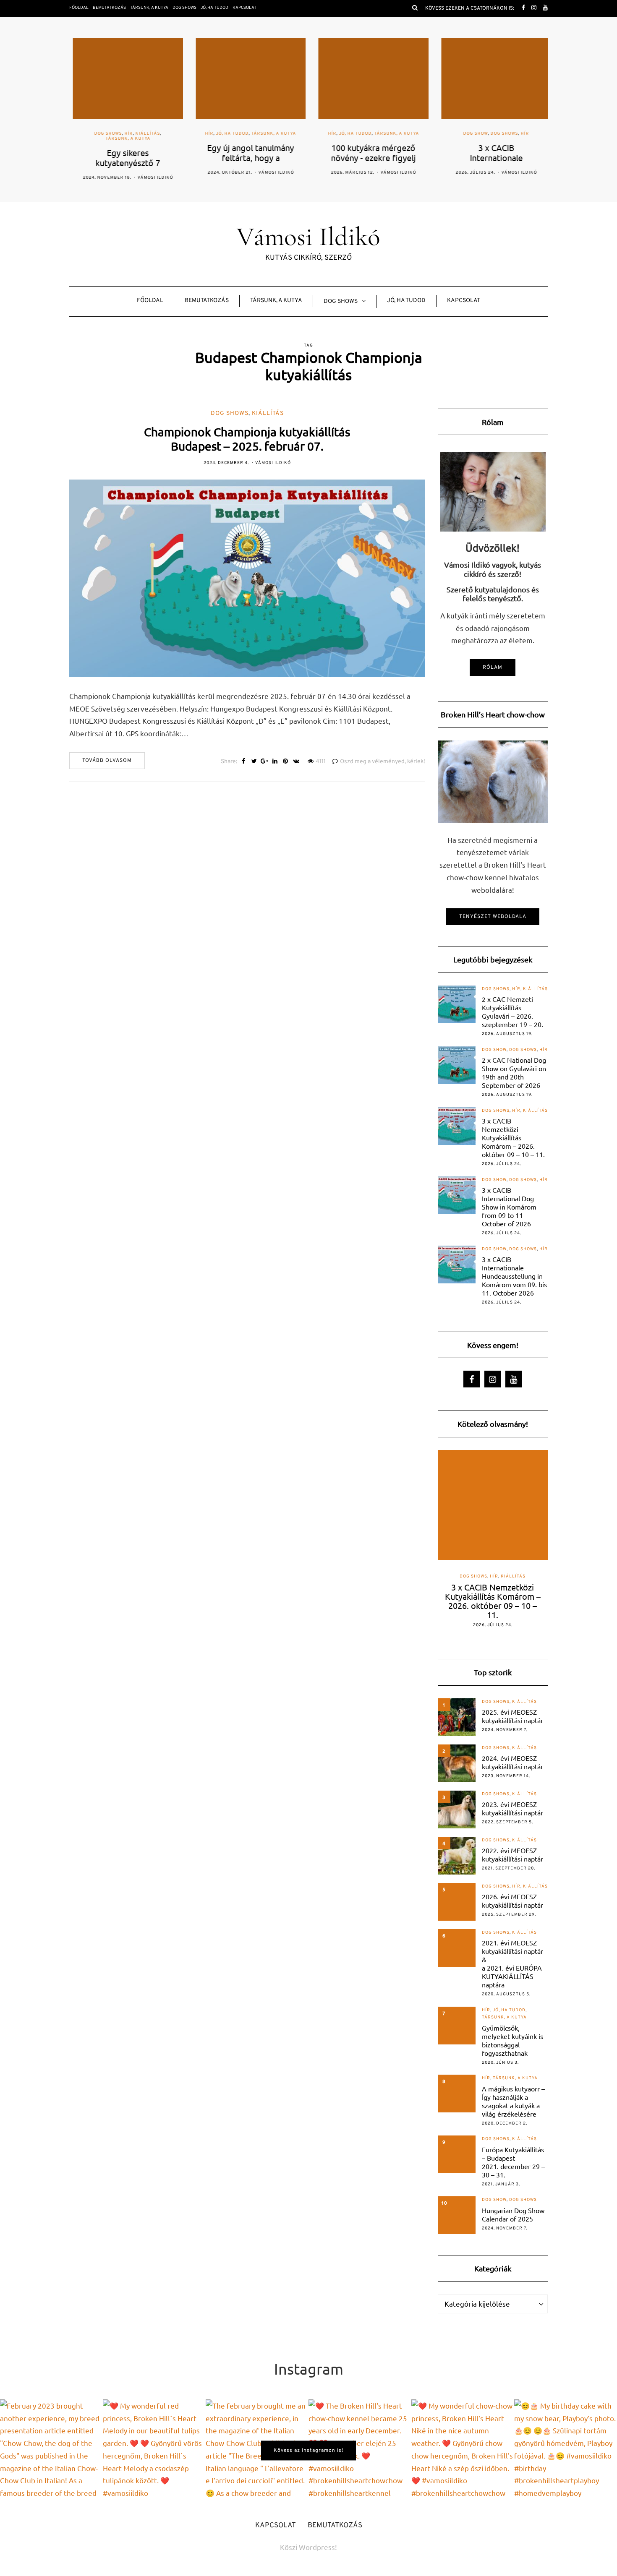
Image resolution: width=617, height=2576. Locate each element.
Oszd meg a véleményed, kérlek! (383, 762)
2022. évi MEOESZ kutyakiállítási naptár (512, 1854)
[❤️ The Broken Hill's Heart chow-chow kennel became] (360, 2451)
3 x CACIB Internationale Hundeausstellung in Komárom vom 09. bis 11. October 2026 (514, 1276)
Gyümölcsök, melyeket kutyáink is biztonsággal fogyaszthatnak (512, 2040)
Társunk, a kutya (149, 8)
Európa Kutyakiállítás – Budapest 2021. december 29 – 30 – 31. (513, 2162)
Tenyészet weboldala (493, 917)
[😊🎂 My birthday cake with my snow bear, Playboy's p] (566, 2451)
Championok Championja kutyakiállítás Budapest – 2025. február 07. (247, 439)
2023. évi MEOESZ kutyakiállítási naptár (512, 1808)
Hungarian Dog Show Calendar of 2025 (513, 2214)
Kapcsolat (244, 8)
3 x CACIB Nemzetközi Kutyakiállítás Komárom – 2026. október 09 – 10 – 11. (513, 1137)
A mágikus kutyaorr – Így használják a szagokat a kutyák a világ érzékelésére (513, 2101)
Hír (125, 134)
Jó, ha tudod (214, 8)
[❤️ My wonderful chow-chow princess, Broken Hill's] (463, 2451)
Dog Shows (184, 8)
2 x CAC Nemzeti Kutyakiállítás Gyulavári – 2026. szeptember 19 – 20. (512, 1012)
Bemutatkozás (109, 8)
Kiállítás (144, 134)
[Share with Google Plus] (265, 762)
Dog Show (472, 134)
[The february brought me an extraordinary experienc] (257, 2451)
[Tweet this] (254, 762)
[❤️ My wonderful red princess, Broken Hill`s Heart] (154, 2451)
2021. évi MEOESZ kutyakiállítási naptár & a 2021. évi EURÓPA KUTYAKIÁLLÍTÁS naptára (512, 1963)
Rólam (493, 667)
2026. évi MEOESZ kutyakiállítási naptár (512, 1901)
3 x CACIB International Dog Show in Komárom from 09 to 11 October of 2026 (509, 1207)
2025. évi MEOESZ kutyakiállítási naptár (512, 1716)
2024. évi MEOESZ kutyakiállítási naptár (512, 1762)
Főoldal (79, 8)
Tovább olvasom (107, 761)
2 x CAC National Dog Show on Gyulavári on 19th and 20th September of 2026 (514, 1072)
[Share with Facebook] (244, 762)
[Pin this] (286, 762)
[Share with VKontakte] (296, 762)
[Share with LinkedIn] (275, 762)
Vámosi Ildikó (152, 178)
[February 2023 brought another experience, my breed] (51, 2451)
